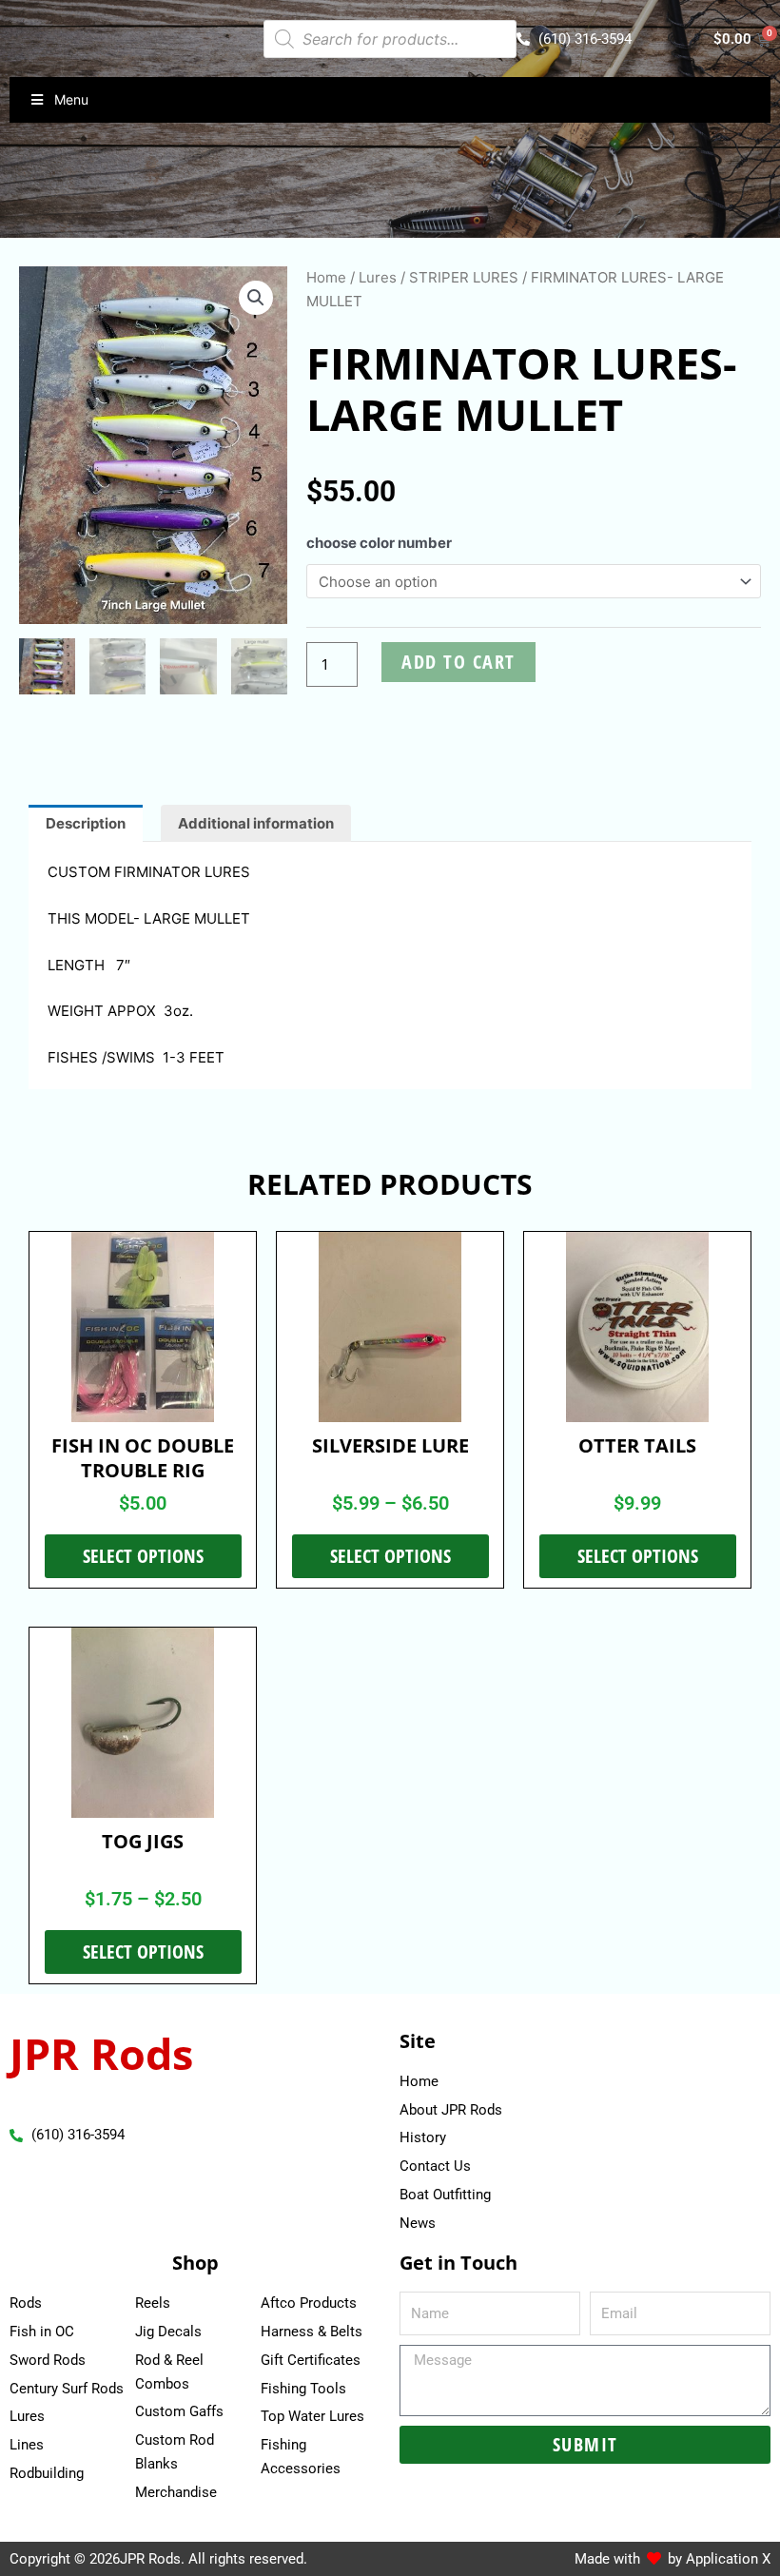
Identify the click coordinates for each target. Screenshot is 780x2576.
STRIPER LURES (464, 277)
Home (326, 277)
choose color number (379, 543)
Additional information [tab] (256, 823)
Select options (143, 1556)
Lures (378, 277)
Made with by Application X (673, 2559)
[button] (256, 298)
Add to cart (458, 662)
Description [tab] (86, 823)
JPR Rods (101, 2053)
